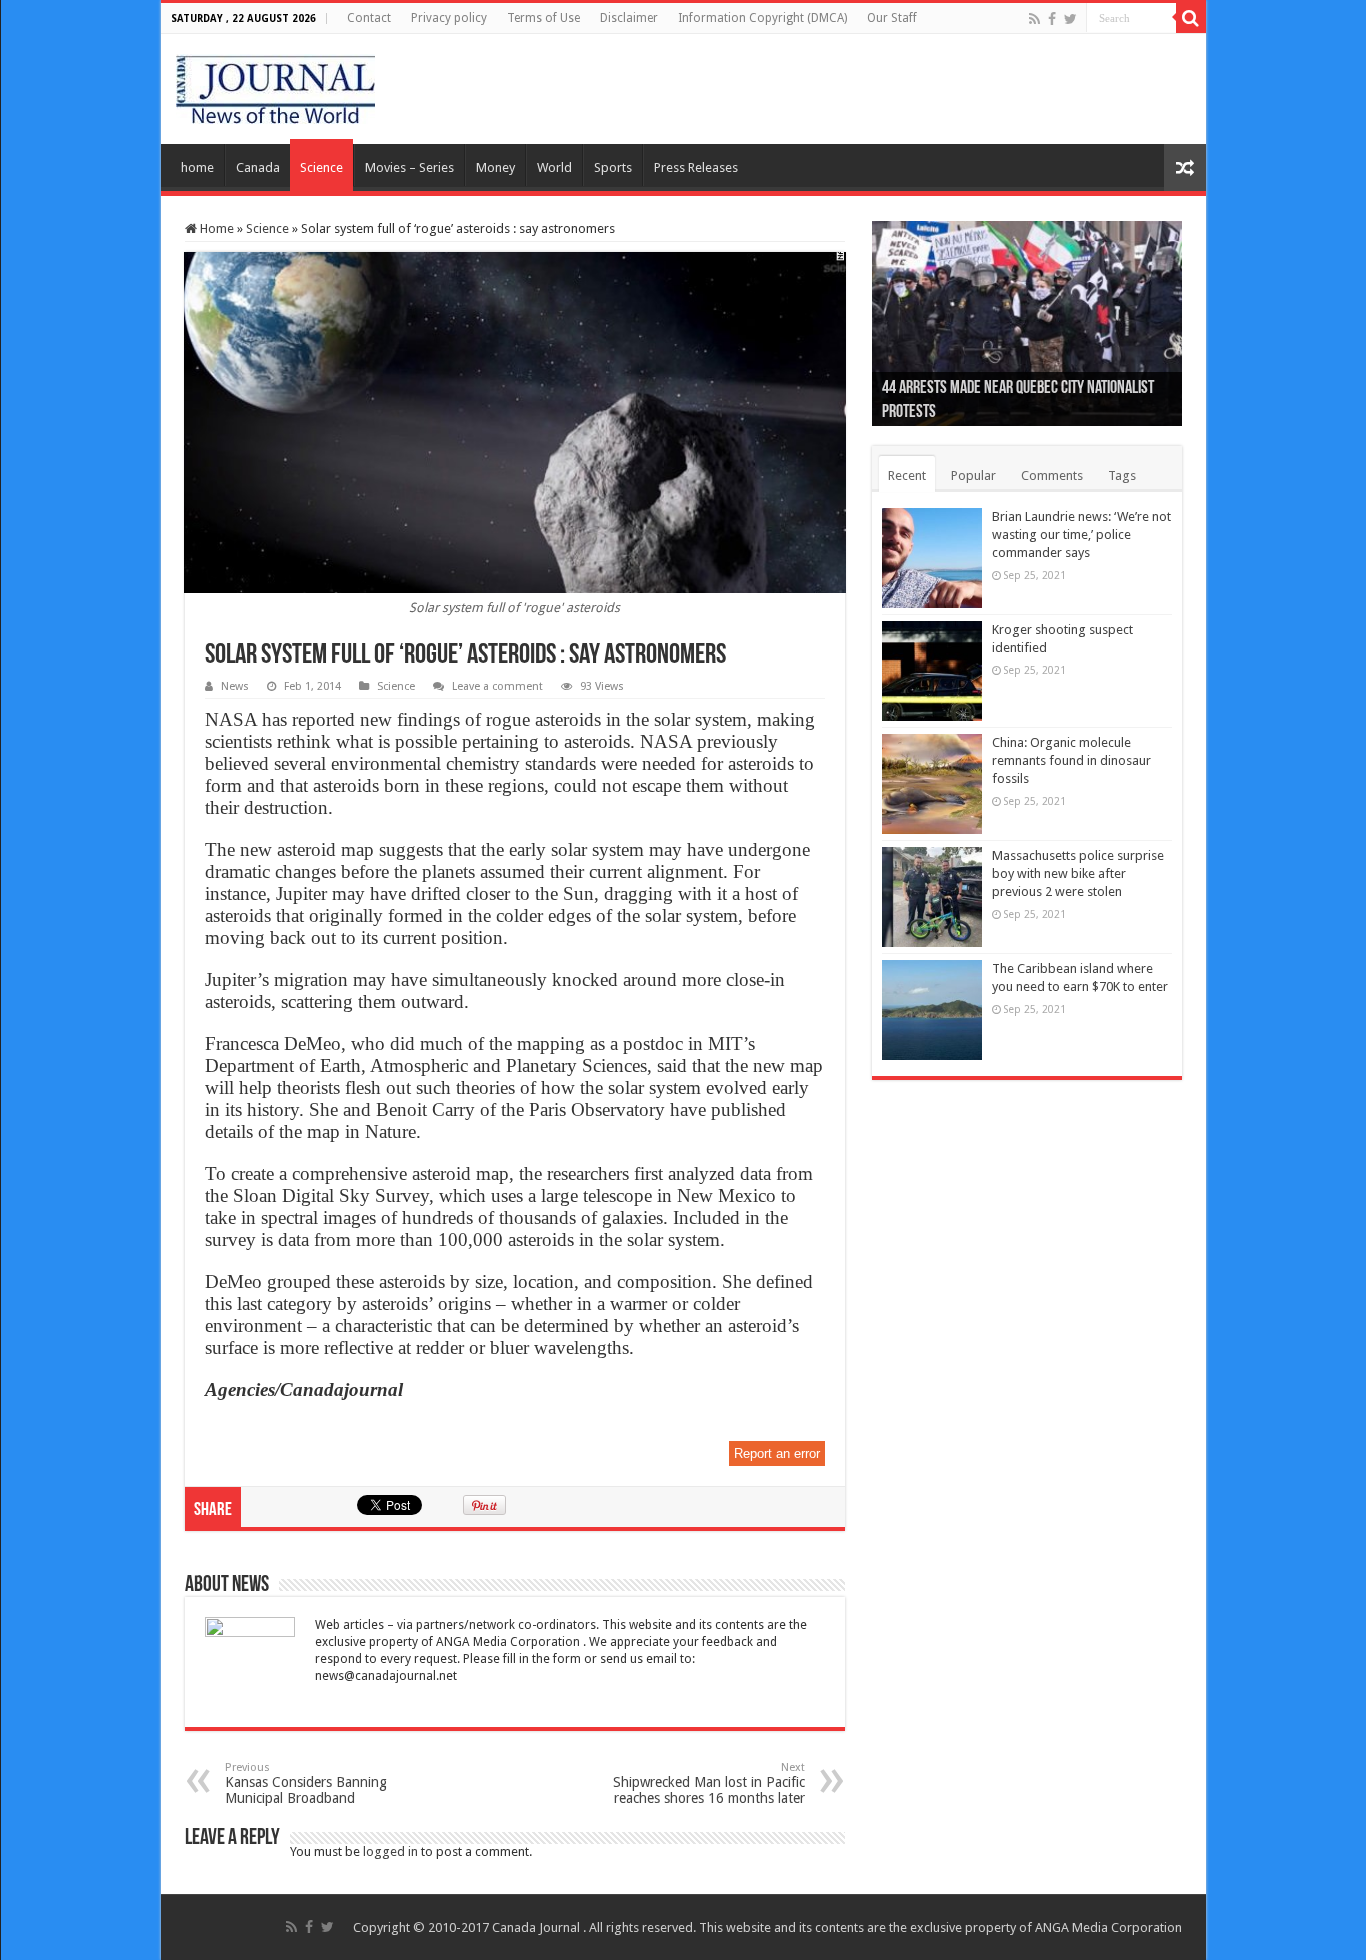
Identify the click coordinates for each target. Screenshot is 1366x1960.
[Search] (1191, 18)
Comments (1052, 475)
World (554, 167)
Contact (369, 18)
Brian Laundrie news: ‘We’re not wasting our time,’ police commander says (1081, 534)
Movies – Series (409, 167)
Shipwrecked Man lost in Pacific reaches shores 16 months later (709, 1783)
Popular (973, 475)
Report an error (777, 1453)
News (235, 686)
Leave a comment (497, 686)
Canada (258, 167)
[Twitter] (1070, 19)
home (197, 167)
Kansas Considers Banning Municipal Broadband (306, 1783)
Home (215, 228)
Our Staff (892, 18)
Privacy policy (449, 18)
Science (321, 167)
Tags (1122, 475)
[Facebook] (1052, 19)
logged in (390, 1851)
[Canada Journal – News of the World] (275, 85)
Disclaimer (629, 18)
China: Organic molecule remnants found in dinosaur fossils (1071, 760)
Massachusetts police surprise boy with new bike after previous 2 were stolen (1078, 873)
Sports (613, 167)
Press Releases (696, 167)
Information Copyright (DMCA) (762, 18)
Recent (907, 475)
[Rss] (1034, 19)
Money (495, 167)
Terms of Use (543, 18)
